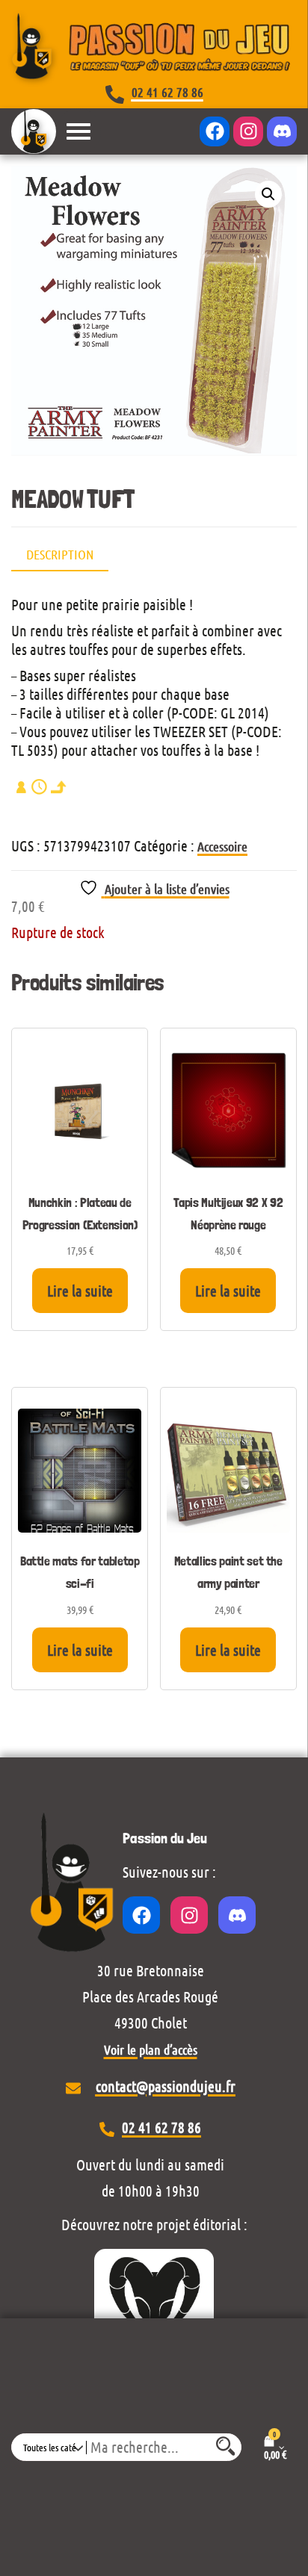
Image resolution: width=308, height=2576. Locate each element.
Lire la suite (80, 1291)
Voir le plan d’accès (151, 2049)
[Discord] (282, 131)
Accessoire (222, 846)
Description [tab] (60, 554)
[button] (268, 194)
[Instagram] (248, 131)
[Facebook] (215, 131)
